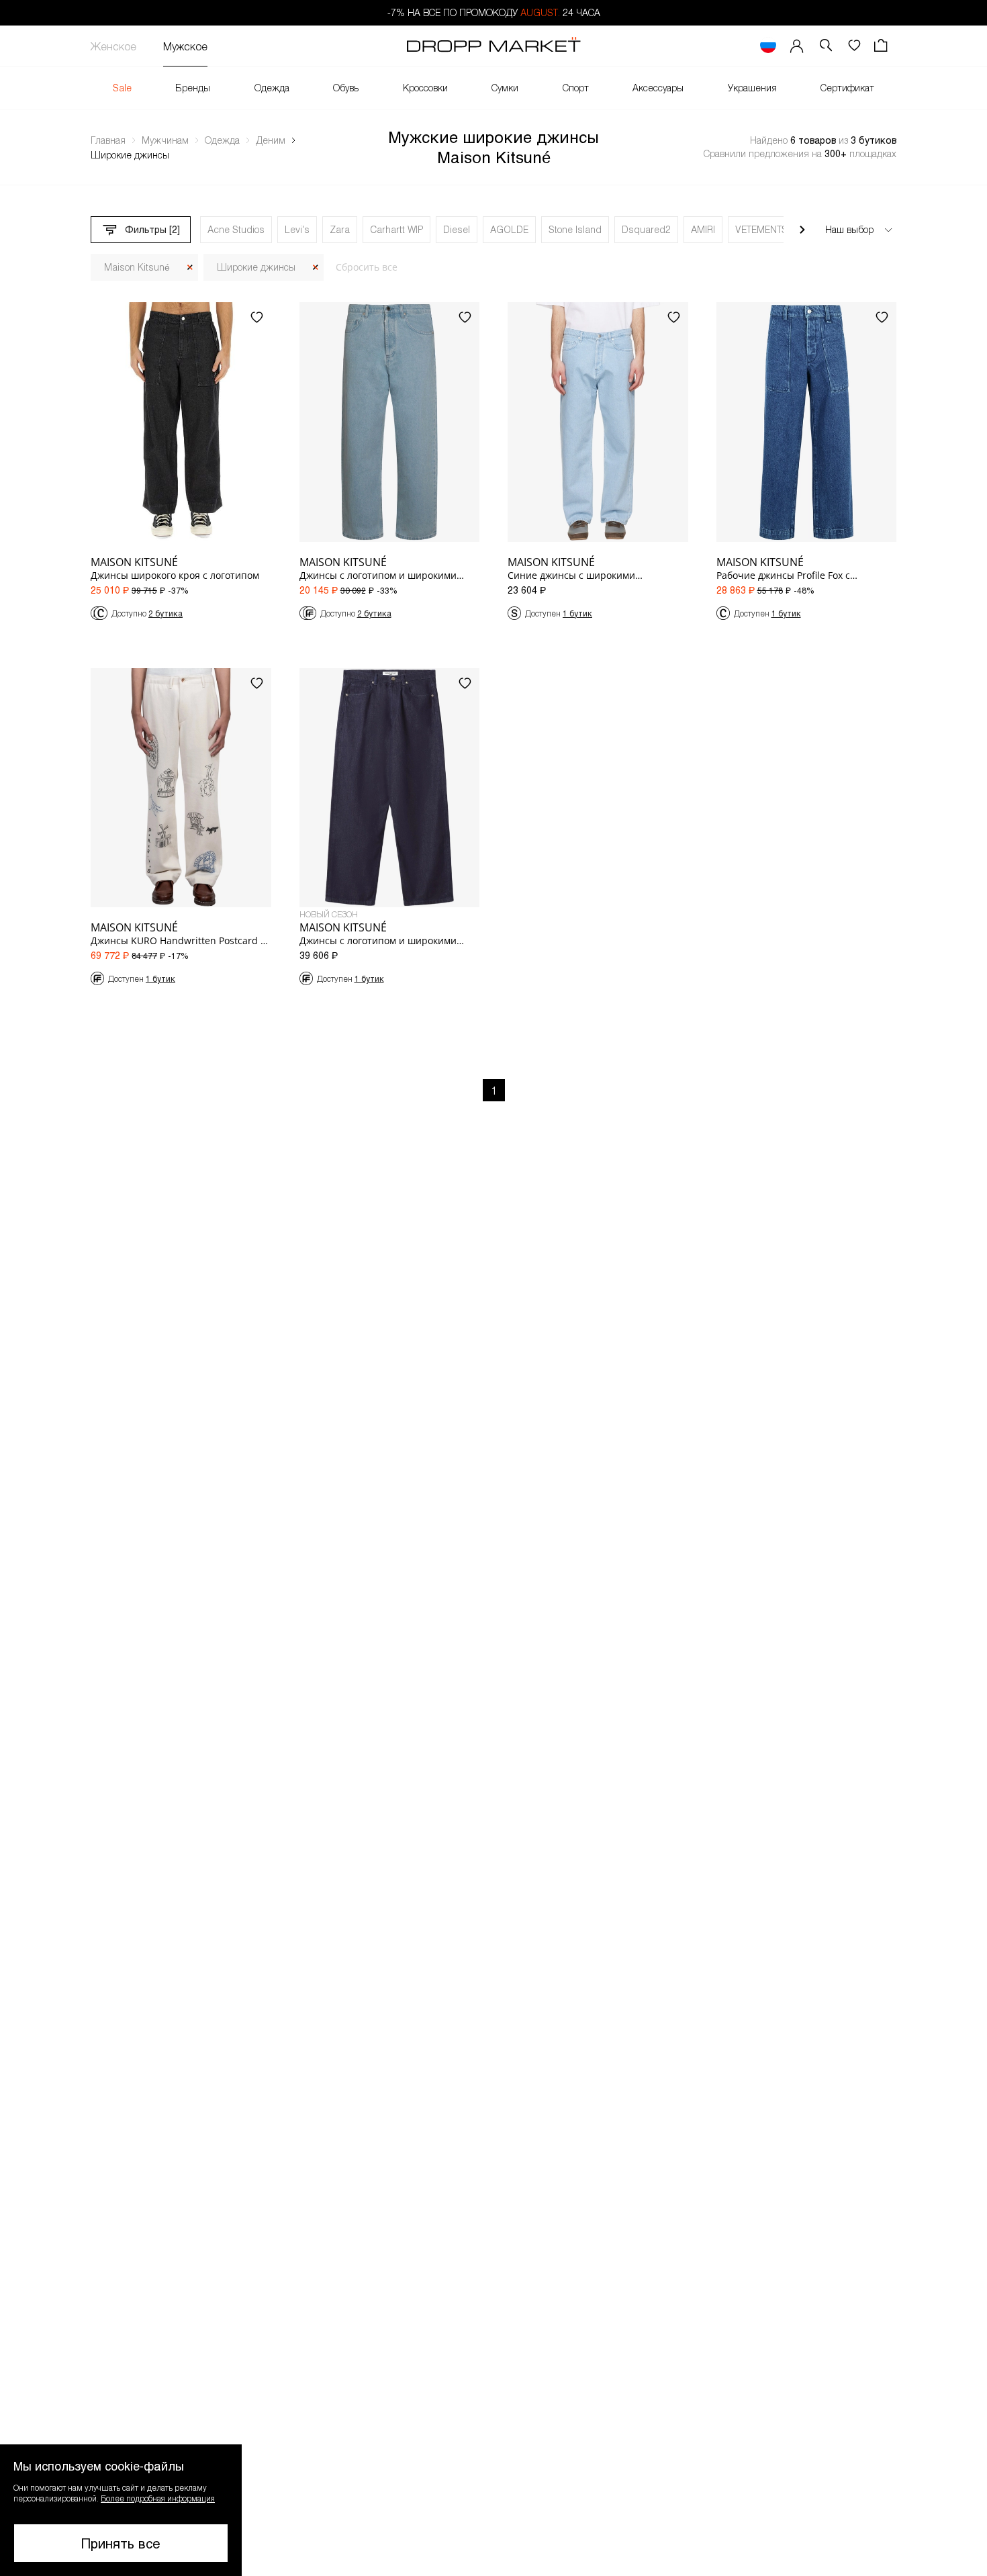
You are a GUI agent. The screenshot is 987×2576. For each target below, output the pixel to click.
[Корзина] (882, 46)
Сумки (505, 88)
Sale (122, 88)
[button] (121, 2510)
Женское (113, 46)
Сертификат (847, 88)
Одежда (272, 88)
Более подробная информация (158, 2498)
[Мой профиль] (797, 46)
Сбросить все (367, 267)
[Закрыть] (190, 268)
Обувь (346, 88)
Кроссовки (425, 88)
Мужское (185, 46)
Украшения (752, 88)
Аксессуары (658, 88)
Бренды (193, 88)
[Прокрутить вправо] (802, 230)
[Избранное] (854, 46)
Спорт (576, 88)
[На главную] (493, 46)
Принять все (121, 2543)
